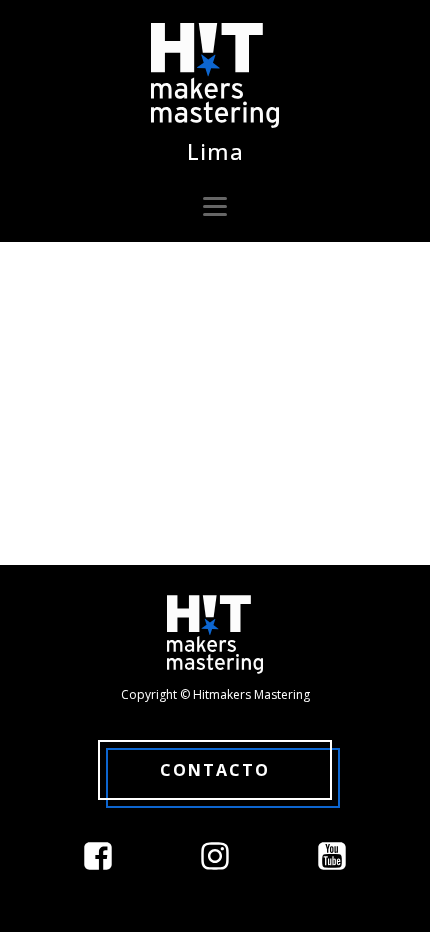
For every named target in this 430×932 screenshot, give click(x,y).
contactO (215, 770)
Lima (215, 151)
